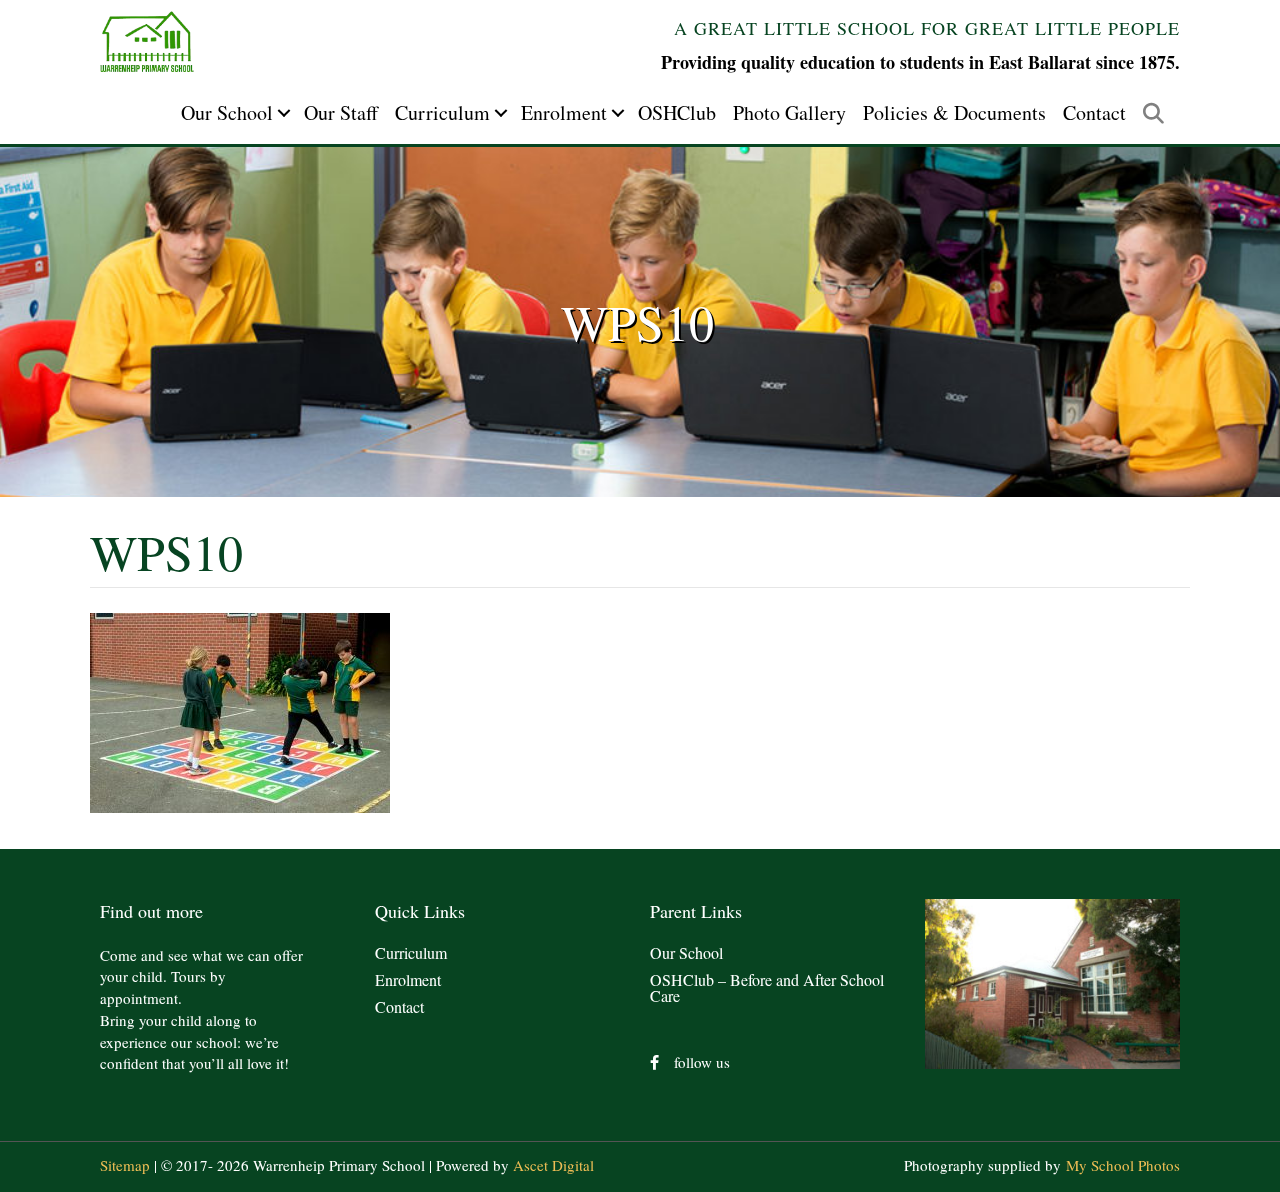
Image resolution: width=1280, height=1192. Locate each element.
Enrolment (564, 112)
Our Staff (341, 112)
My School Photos (1123, 1165)
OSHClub (677, 112)
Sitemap (125, 1165)
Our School (227, 112)
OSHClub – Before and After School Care (767, 987)
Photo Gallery (789, 112)
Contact (1094, 112)
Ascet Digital (553, 1165)
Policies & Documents (954, 112)
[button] (284, 113)
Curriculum (442, 112)
